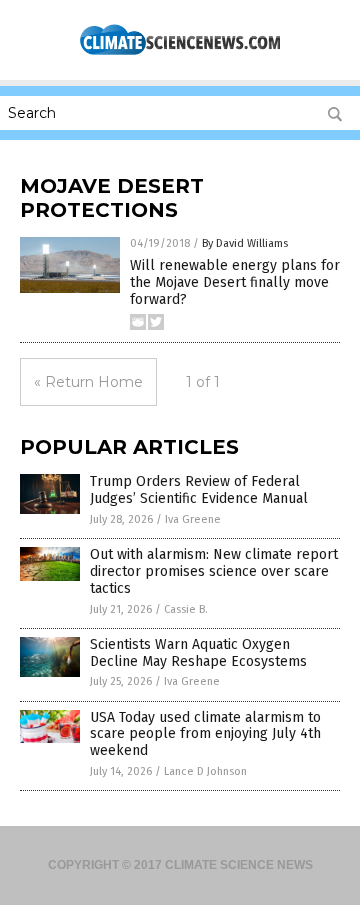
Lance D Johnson (205, 771)
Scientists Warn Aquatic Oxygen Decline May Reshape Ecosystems (198, 653)
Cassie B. (186, 609)
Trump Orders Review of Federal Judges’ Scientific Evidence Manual (199, 490)
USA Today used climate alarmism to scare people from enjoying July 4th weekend (205, 734)
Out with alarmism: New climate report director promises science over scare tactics (214, 571)
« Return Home (88, 382)
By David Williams (245, 243)
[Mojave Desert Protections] (180, 53)
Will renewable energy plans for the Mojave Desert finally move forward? (235, 282)
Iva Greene (193, 519)
